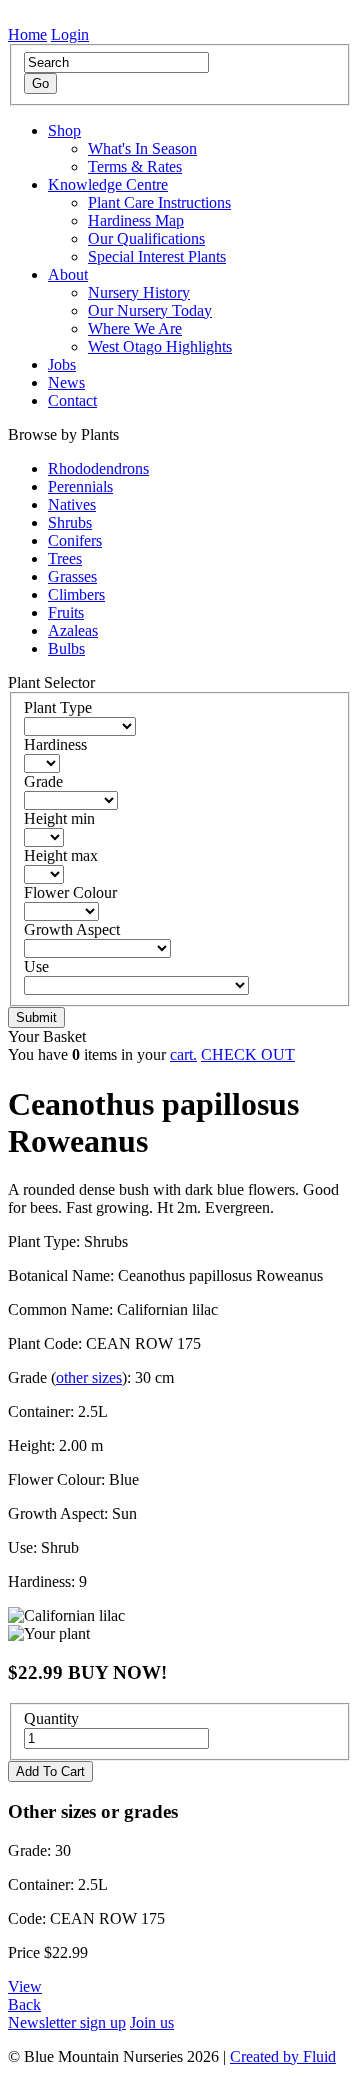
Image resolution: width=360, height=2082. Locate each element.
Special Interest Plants (157, 256)
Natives (72, 504)
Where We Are (135, 328)
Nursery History (139, 292)
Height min (59, 818)
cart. (183, 1054)
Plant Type (58, 707)
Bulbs (66, 648)
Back (24, 2004)
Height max (61, 855)
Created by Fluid (283, 2056)
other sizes (89, 1377)
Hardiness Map (136, 220)
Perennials (80, 486)
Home (27, 34)
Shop (64, 130)
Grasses (72, 576)
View (25, 1986)
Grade (43, 781)
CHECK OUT (248, 1054)
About (68, 274)
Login (70, 34)
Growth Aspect (72, 929)
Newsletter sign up (67, 2022)
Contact (72, 400)
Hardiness (55, 744)
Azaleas (73, 630)
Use (36, 966)
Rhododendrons (98, 468)
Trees (65, 558)
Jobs (62, 364)
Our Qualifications (146, 238)
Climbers (76, 594)
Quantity (51, 1718)
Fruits (66, 612)
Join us (152, 2022)
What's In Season (142, 148)
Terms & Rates (135, 166)
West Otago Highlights (160, 346)
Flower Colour (70, 892)
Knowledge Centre (108, 184)
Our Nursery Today (150, 310)
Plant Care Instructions (159, 202)
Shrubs (70, 522)
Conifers (75, 540)
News (66, 382)
